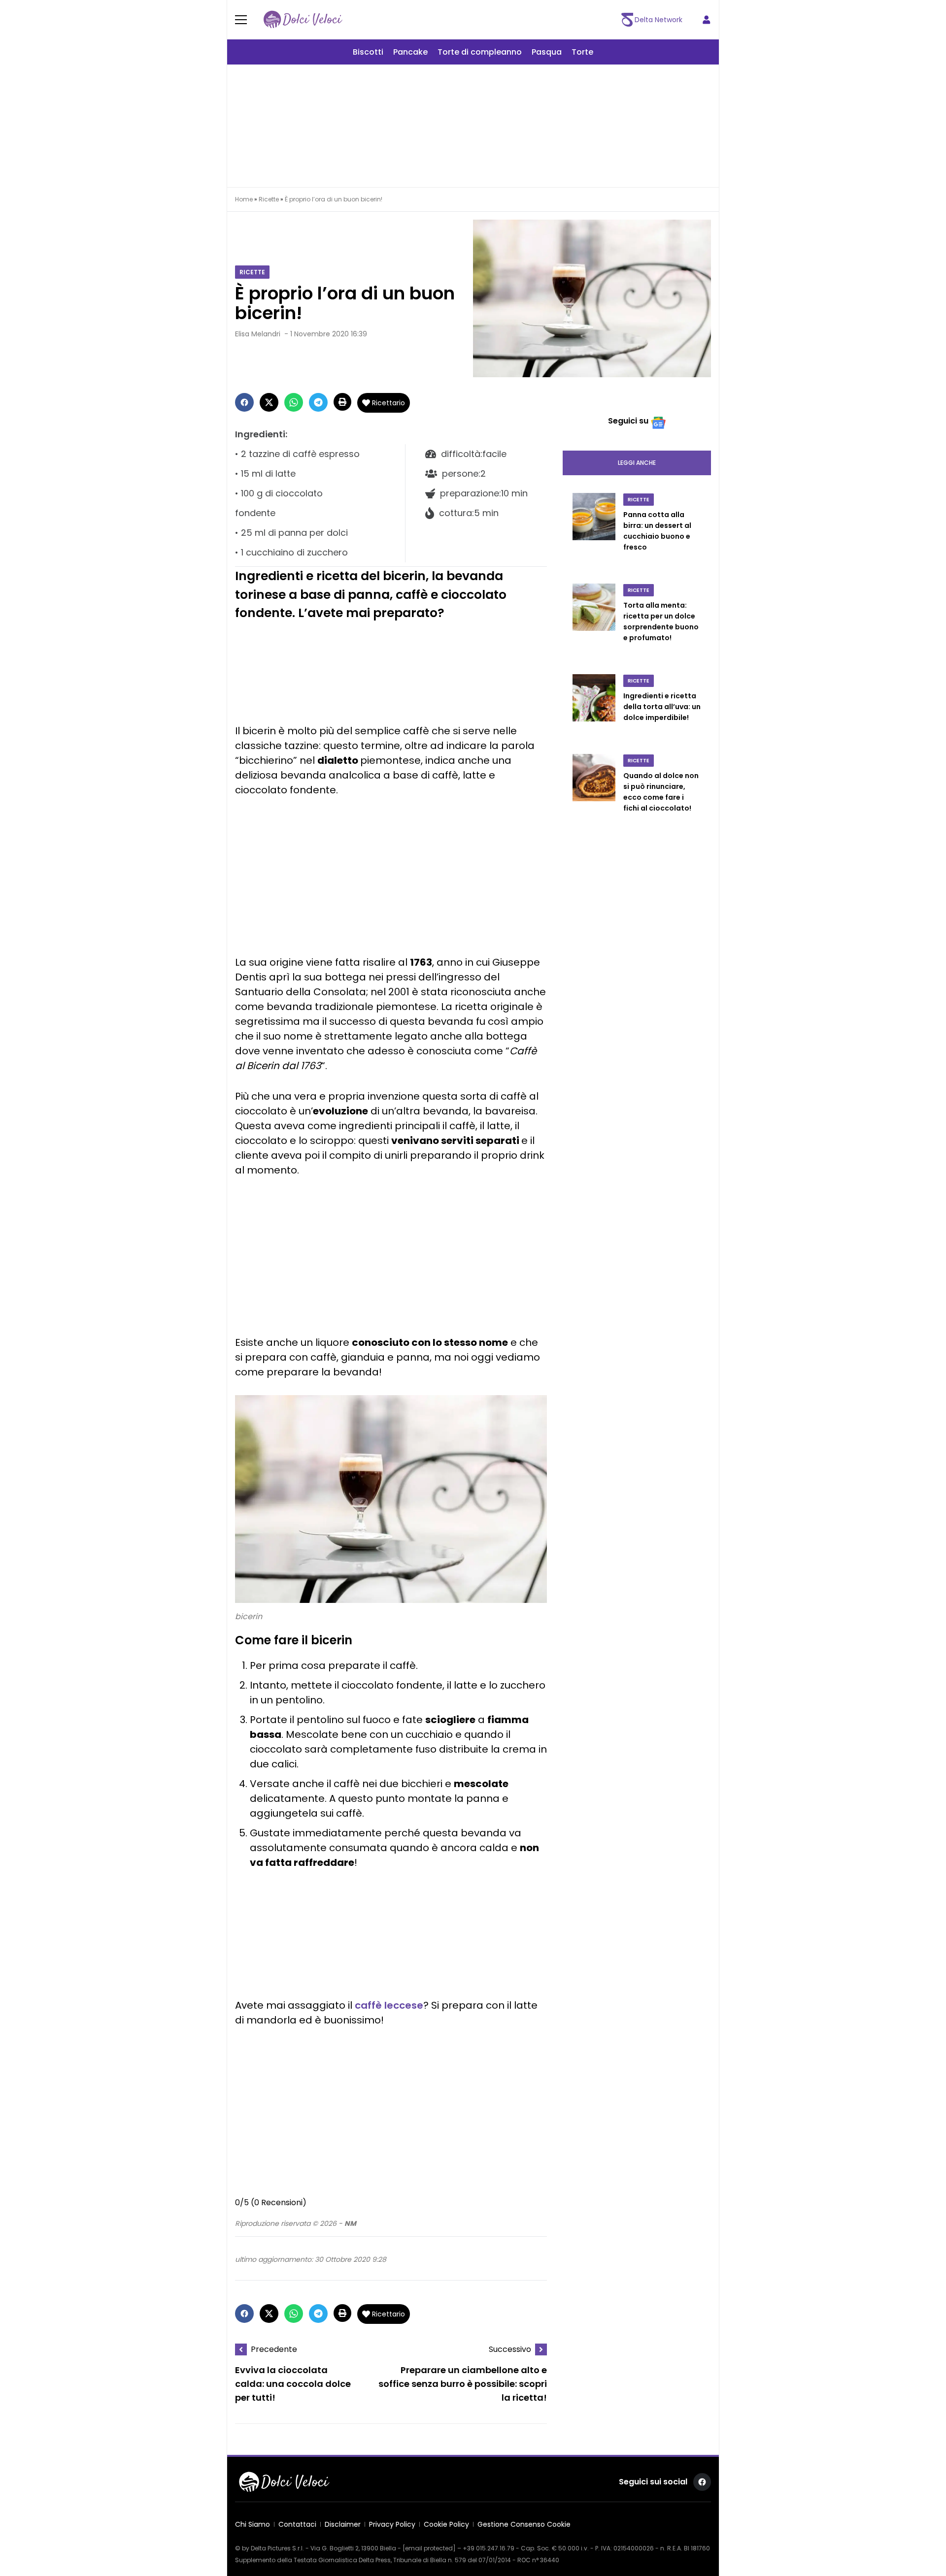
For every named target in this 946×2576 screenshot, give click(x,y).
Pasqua (547, 52)
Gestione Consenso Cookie (524, 2524)
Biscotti (368, 52)
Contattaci (297, 2524)
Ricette (269, 199)
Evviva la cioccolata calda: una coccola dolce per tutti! (293, 2384)
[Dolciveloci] (303, 20)
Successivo (510, 2349)
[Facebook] (244, 402)
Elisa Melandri (258, 334)
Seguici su (628, 421)
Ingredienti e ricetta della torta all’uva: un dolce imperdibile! (662, 707)
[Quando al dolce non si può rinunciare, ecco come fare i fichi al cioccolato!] (594, 793)
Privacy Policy (392, 2524)
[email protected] (429, 2548)
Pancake (410, 52)
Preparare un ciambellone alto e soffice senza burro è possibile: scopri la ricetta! (463, 2384)
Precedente (274, 2349)
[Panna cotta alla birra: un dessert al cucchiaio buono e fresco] (594, 532)
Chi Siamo (253, 2524)
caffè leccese (389, 2005)
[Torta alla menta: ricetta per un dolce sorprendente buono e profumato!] (594, 623)
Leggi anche (637, 463)
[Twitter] (269, 402)
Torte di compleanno (480, 52)
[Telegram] (318, 402)
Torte (582, 52)
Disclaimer (343, 2524)
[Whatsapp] (294, 402)
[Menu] (247, 20)
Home (244, 199)
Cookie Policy (446, 2524)
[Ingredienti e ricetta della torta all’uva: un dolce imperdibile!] (594, 708)
